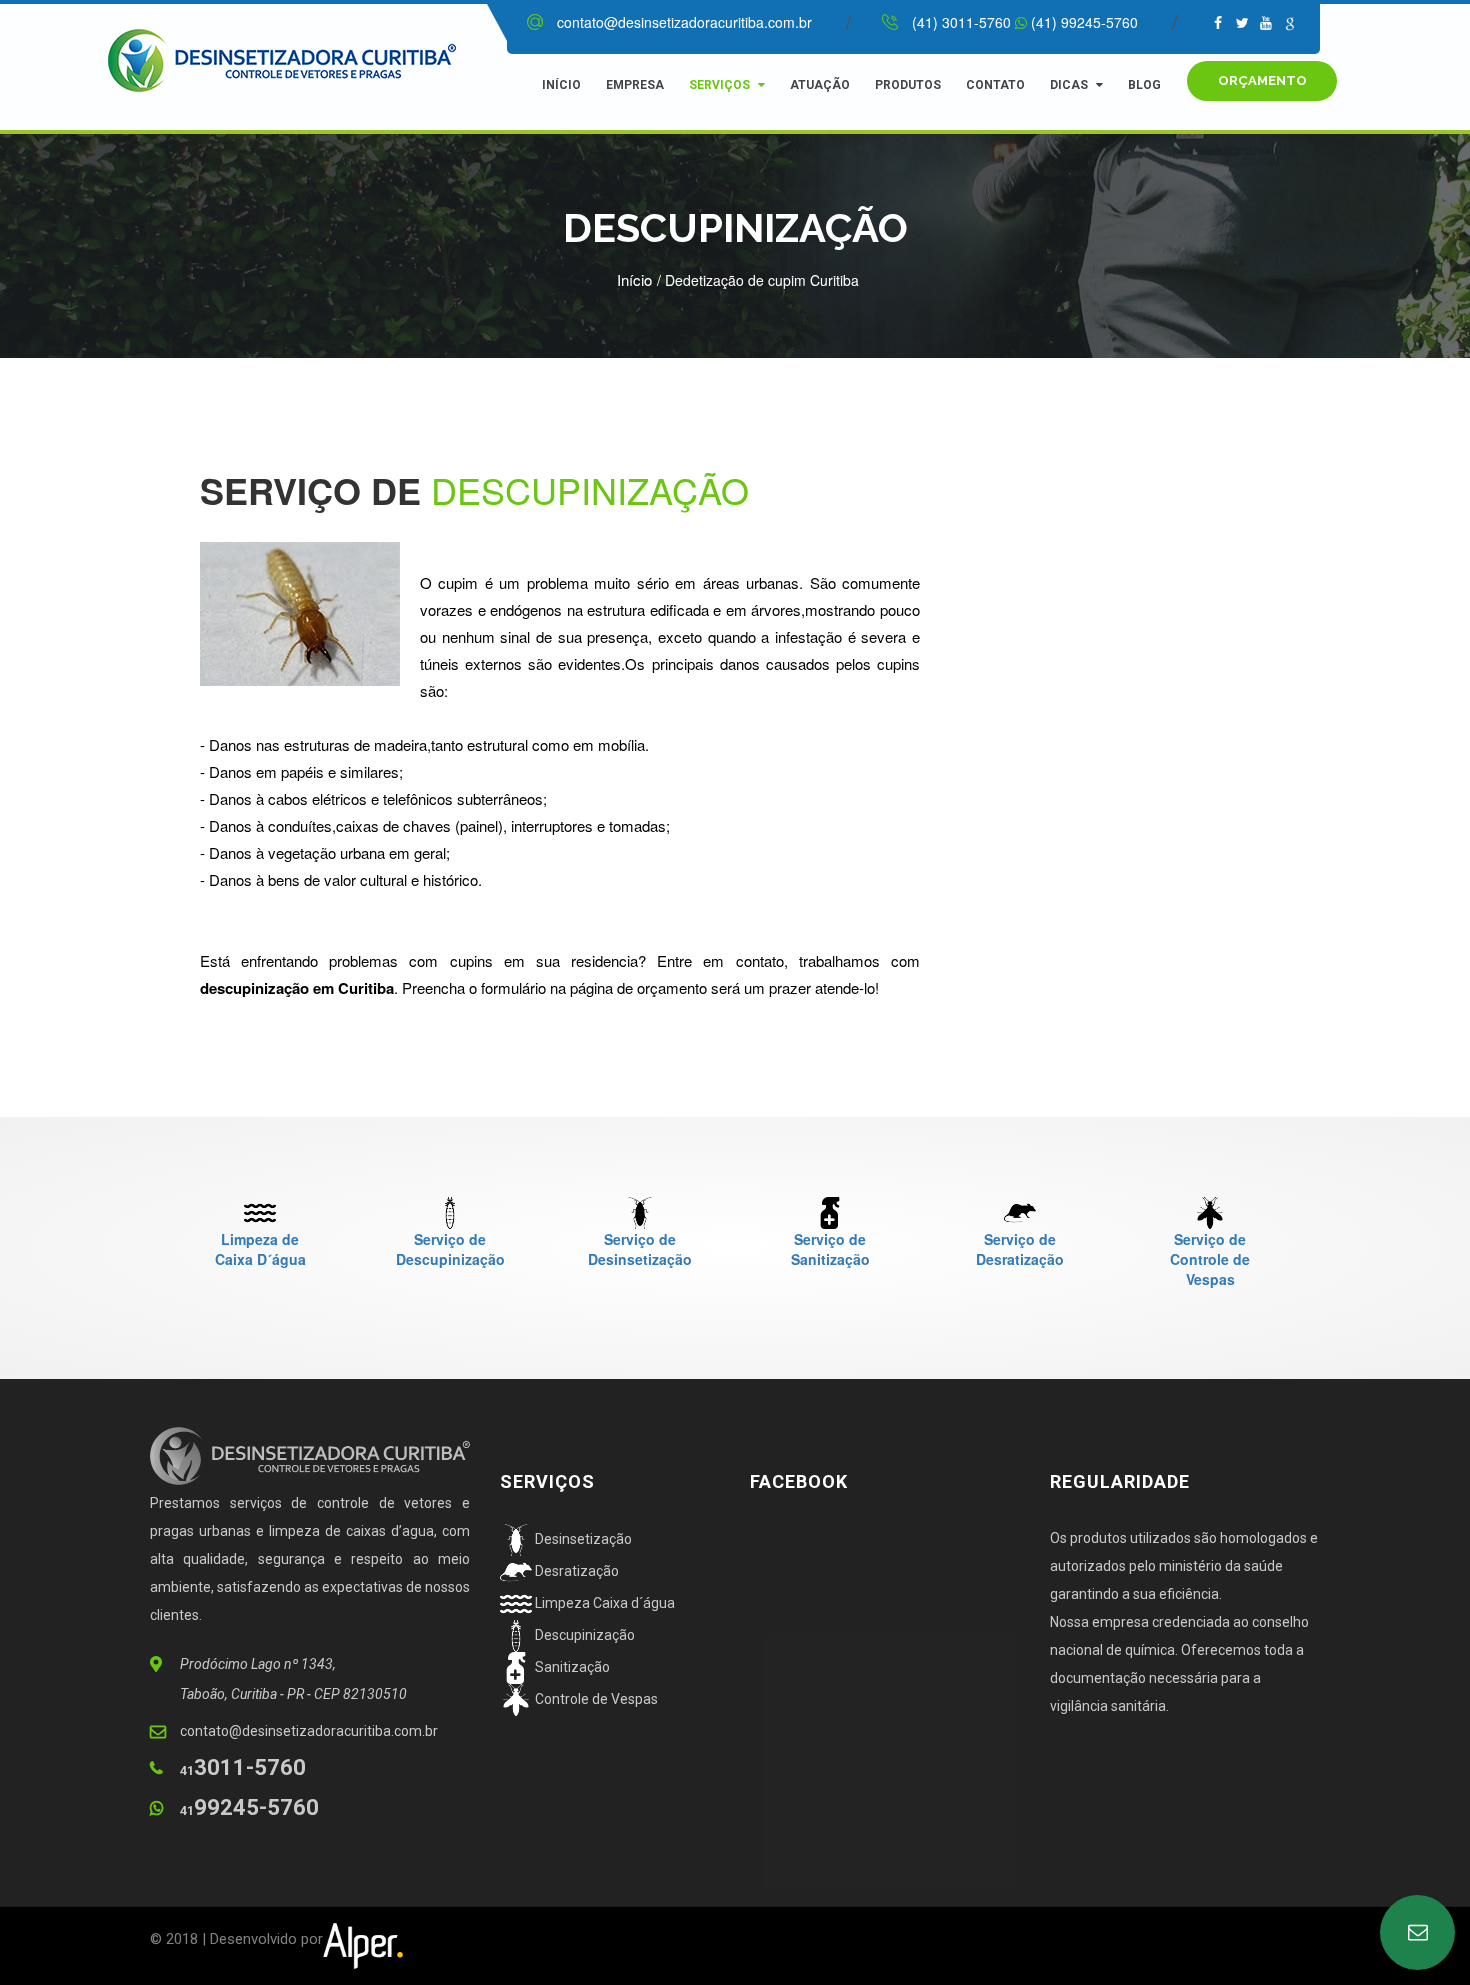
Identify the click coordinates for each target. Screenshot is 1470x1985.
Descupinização (583, 1635)
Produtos (908, 85)
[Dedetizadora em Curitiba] (303, 58)
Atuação (820, 85)
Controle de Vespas (595, 1699)
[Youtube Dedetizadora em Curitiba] (1266, 22)
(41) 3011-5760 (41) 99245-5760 (1025, 22)
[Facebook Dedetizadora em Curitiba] (1242, 22)
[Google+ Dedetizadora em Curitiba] (1290, 22)
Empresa (635, 85)
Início (561, 85)
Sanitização (571, 1667)
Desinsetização (582, 1539)
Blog (1144, 85)
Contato (995, 85)
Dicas (1069, 85)
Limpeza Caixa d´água (603, 1603)
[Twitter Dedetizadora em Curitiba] (1218, 22)
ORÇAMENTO (1262, 80)
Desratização (575, 1571)
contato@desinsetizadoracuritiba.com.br (684, 22)
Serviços (719, 85)
